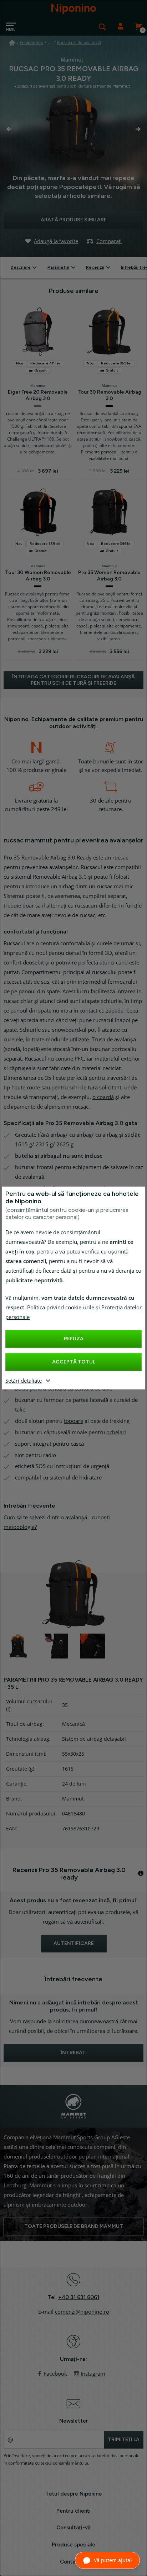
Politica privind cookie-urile (61, 1308)
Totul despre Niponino (73, 2494)
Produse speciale (73, 2545)
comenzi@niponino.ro (82, 2312)
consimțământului (70, 2463)
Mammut (73, 1799)
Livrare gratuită (33, 801)
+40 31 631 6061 (79, 2297)
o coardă (103, 1097)
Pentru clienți (73, 2511)
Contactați (74, 2562)
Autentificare (120, 27)
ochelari (116, 1432)
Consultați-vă (73, 2528)
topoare (73, 1421)
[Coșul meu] (138, 27)
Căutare (102, 27)
